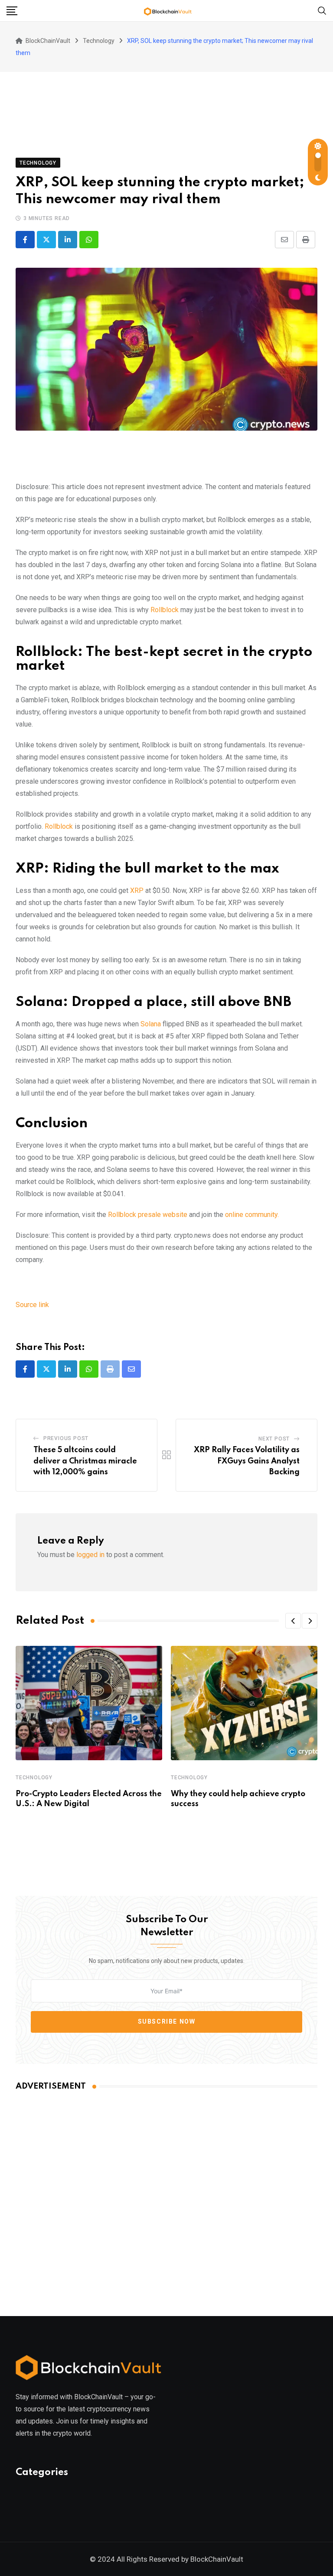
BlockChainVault (217, 2559)
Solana (151, 1024)
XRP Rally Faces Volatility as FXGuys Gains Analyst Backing (247, 1461)
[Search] (322, 10)
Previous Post (66, 1438)
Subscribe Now (167, 2021)
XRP (137, 891)
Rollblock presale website (148, 1215)
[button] (293, 1621)
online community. (252, 1215)
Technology (34, 1778)
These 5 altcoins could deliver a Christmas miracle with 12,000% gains (85, 1461)
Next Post (274, 1439)
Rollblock (165, 610)
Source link (32, 1305)
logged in (90, 1555)
